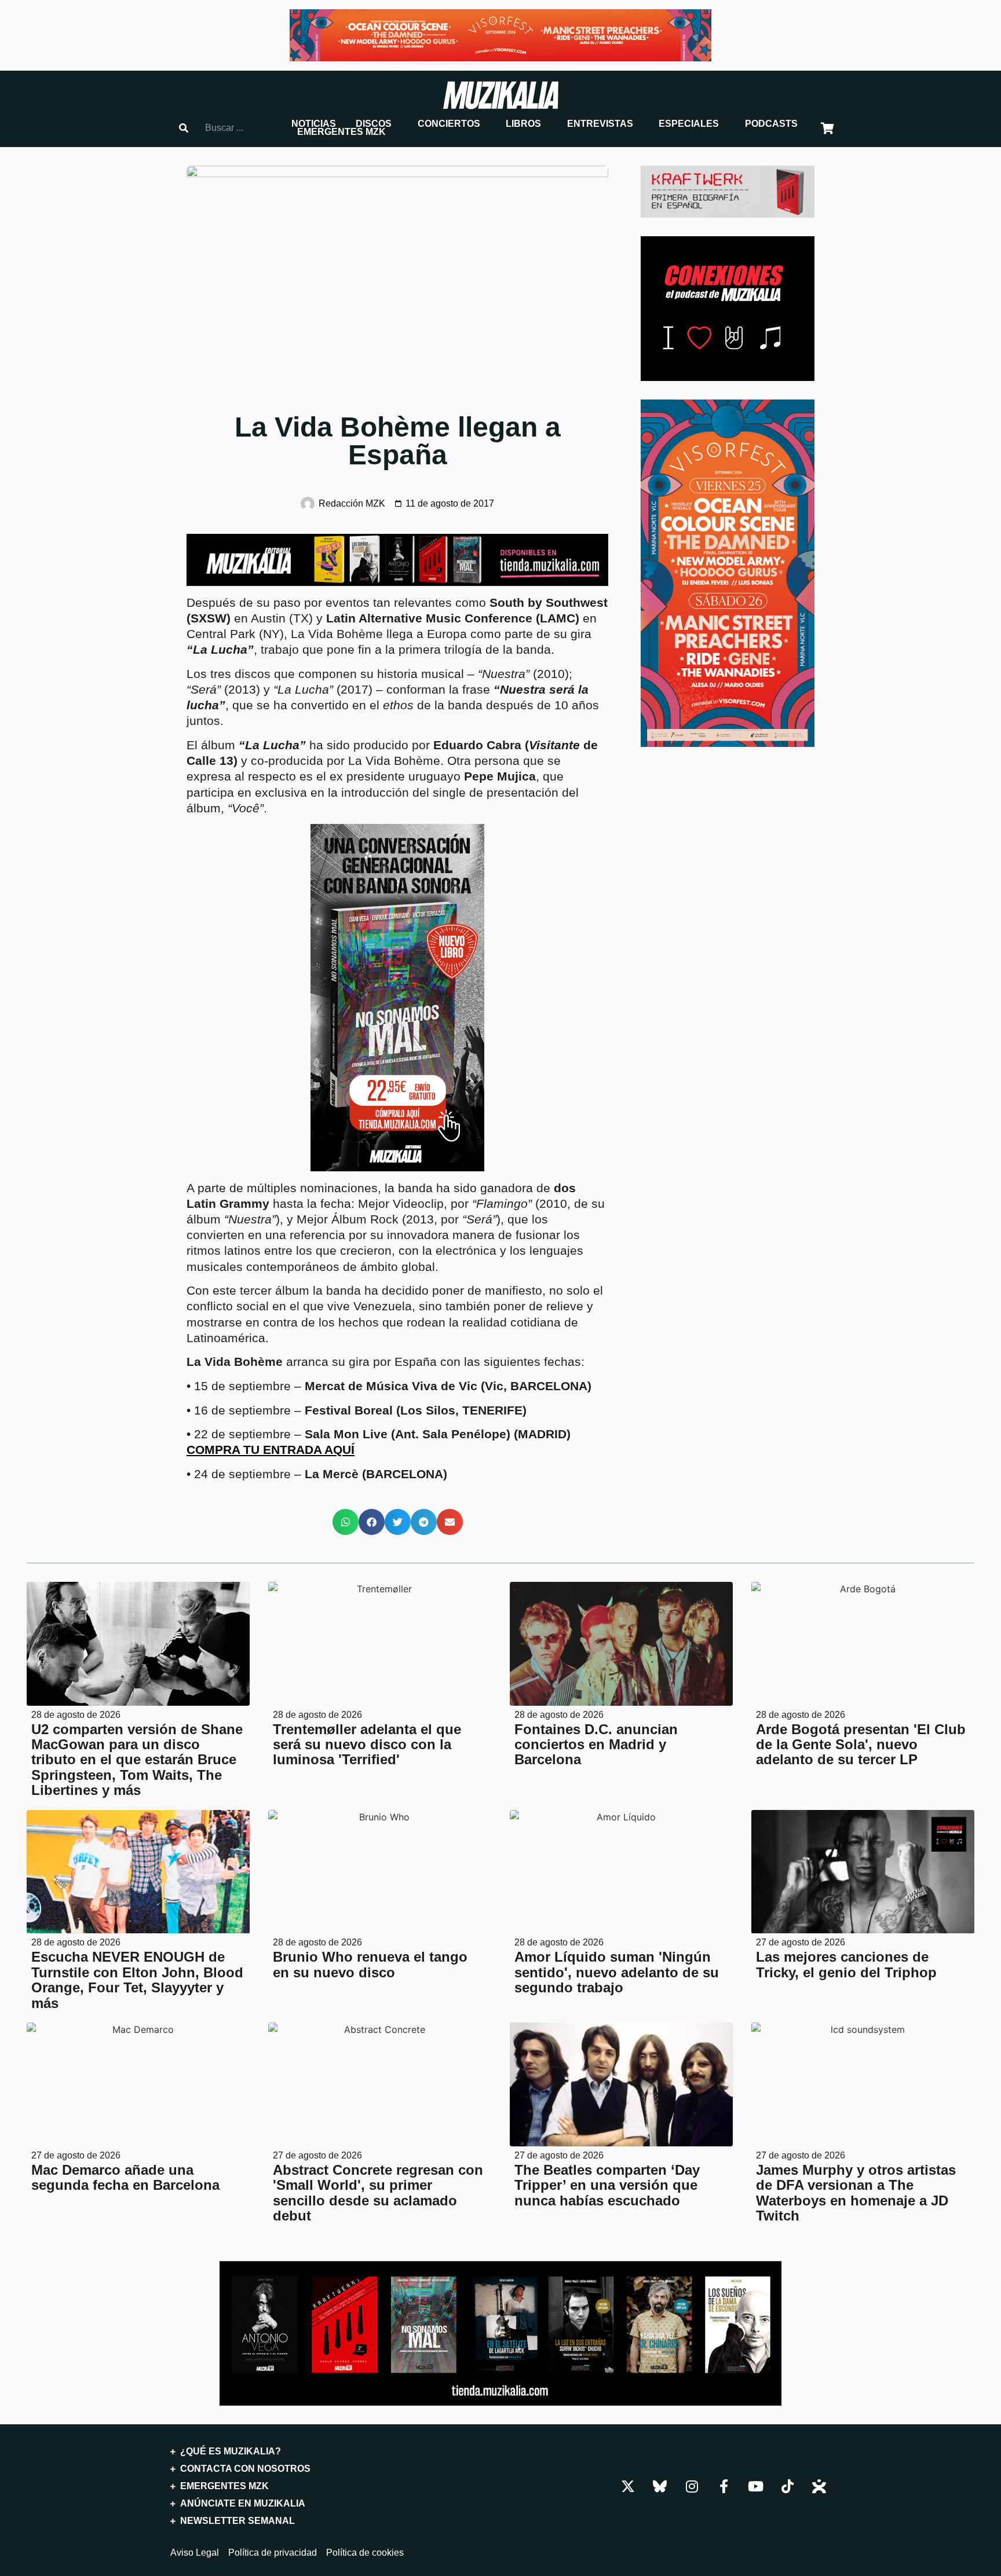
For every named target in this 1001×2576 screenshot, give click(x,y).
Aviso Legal (195, 2553)
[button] (314, 124)
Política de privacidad (273, 2553)
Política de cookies (365, 2553)
